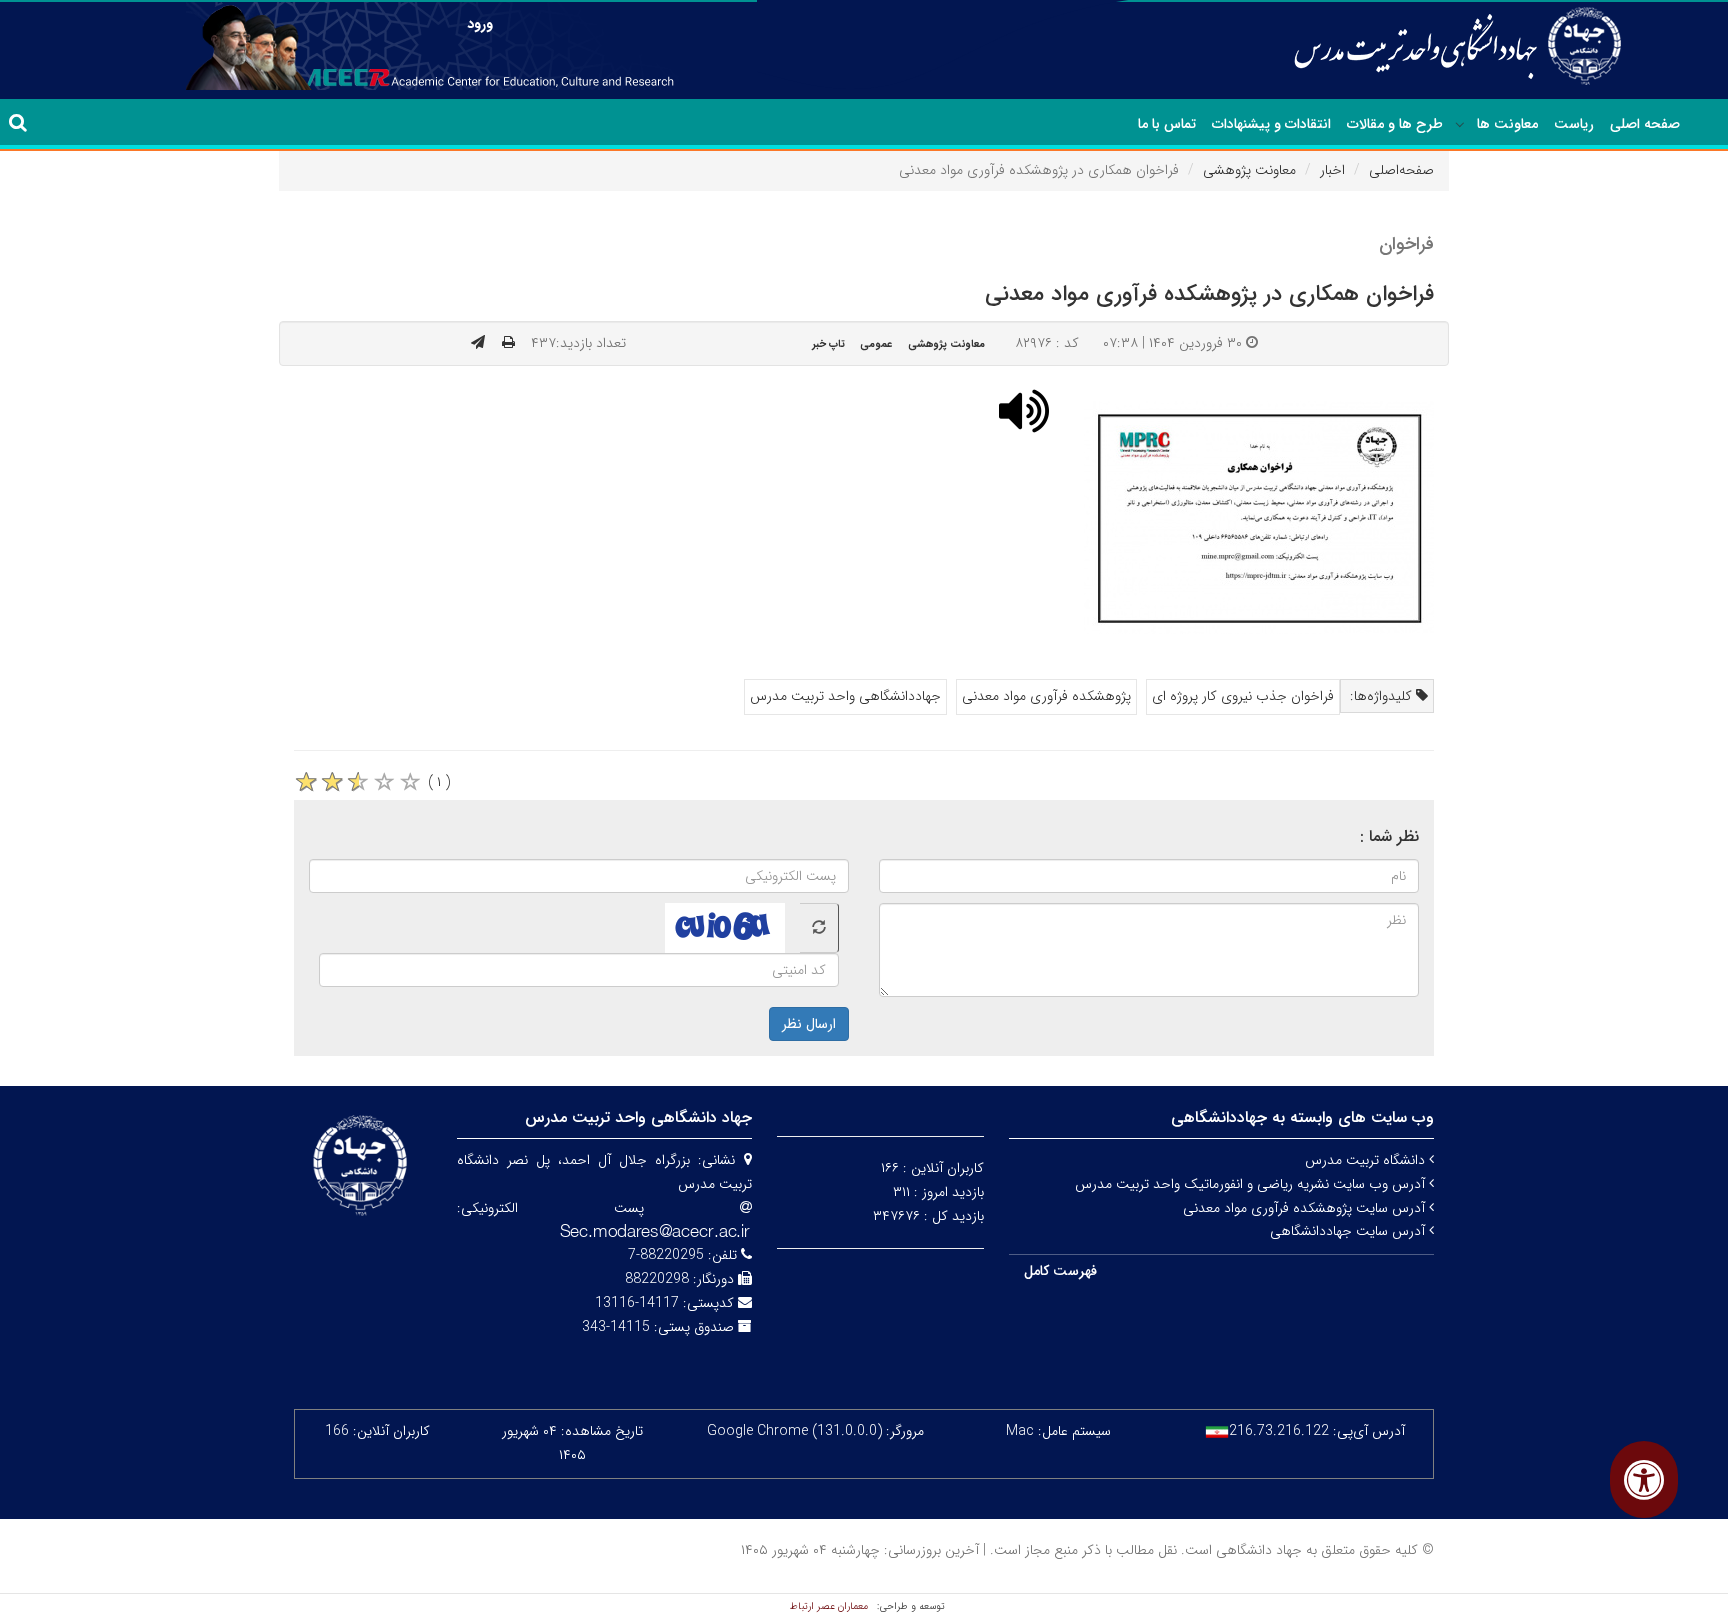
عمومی (876, 344)
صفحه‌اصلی (1401, 170)
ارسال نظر (809, 1024)
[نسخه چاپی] (508, 343)
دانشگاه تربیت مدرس (1367, 1160)
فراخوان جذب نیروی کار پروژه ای (1243, 696)
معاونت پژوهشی (1249, 170)
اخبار (1332, 170)
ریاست (1574, 124)
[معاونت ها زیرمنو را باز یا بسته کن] (1460, 125)
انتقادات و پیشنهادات (1271, 124)
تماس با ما (1167, 124)
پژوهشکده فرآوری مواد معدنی (1046, 696)
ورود (480, 24)
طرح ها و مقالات (1395, 124)
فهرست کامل (1060, 1271)
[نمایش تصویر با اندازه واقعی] (1259, 517)
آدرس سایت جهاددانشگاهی (1349, 1231)
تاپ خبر (828, 344)
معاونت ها (1507, 124)
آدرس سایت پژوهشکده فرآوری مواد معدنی (1306, 1208)
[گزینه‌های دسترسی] (1644, 1479)
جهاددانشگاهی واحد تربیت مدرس (845, 696)
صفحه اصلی (1645, 124)
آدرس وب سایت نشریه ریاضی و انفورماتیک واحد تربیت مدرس (1252, 1184)
